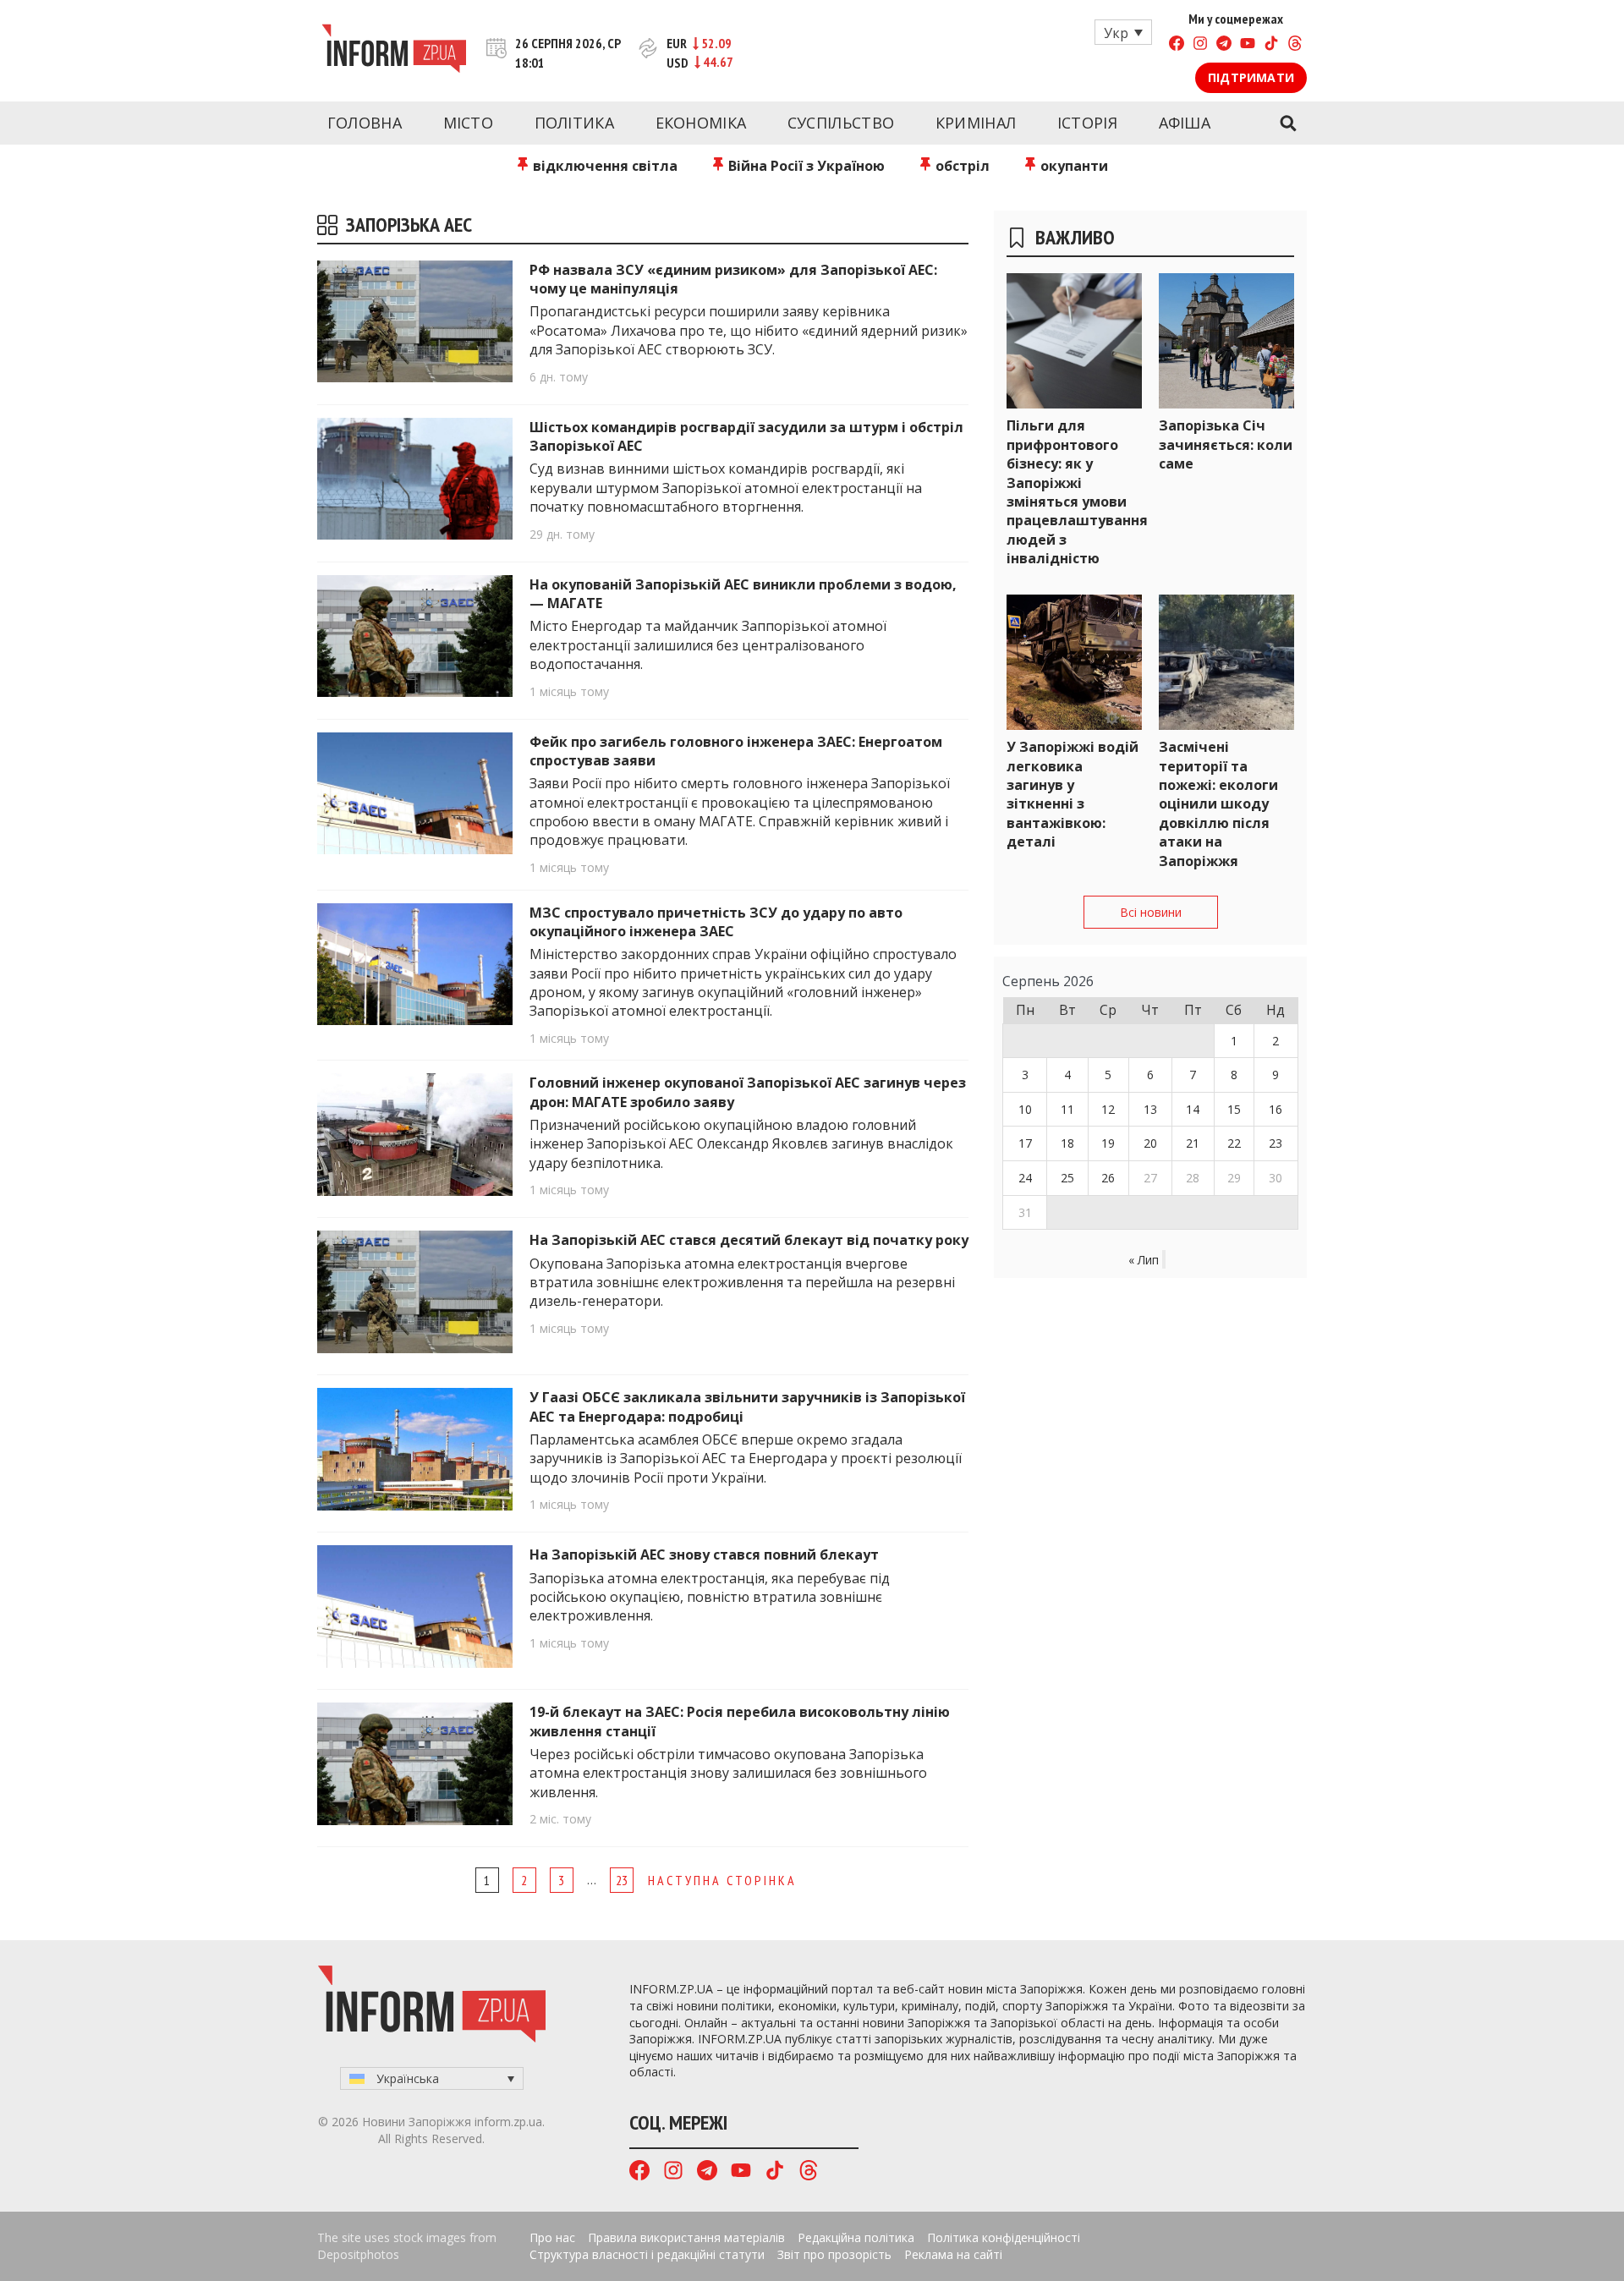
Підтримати (1251, 77)
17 (1025, 1143)
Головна (365, 123)
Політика (574, 123)
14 (1193, 1109)
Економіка (701, 123)
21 (1193, 1143)
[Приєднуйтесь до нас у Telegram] (1224, 45)
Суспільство (841, 123)
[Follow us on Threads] (1295, 45)
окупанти (1073, 166)
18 (1067, 1143)
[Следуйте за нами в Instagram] (1200, 45)
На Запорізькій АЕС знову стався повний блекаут (704, 1554)
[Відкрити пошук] (1288, 123)
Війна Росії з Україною (805, 166)
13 (1150, 1109)
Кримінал (976, 123)
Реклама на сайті (953, 2254)
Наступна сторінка (722, 1880)
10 (1025, 1109)
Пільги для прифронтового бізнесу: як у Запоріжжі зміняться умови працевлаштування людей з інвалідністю (1077, 492)
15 (1234, 1109)
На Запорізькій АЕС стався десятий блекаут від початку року (749, 1240)
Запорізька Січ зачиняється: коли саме (1226, 444)
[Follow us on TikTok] (1271, 45)
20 (1150, 1143)
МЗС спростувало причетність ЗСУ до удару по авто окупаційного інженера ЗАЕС (716, 922)
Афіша (1185, 123)
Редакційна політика (856, 2237)
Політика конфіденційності (1004, 2237)
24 (1025, 1178)
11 (1067, 1109)
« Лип (1144, 1260)
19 (1108, 1143)
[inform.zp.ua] (394, 51)
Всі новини (1151, 912)
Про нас (552, 2237)
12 (1108, 1109)
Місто (469, 123)
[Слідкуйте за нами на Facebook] (1177, 45)
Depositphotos (358, 2254)
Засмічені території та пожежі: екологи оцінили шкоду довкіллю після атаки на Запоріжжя (1218, 803)
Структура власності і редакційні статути (647, 2254)
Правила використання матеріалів (686, 2237)
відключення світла (604, 166)
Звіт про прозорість (834, 2254)
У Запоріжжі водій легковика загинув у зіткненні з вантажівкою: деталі (1073, 794)
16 (1276, 1109)
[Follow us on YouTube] (1248, 45)
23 (622, 1880)
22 (1234, 1143)
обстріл (961, 166)
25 (1067, 1178)
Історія (1087, 123)
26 (1108, 1178)
